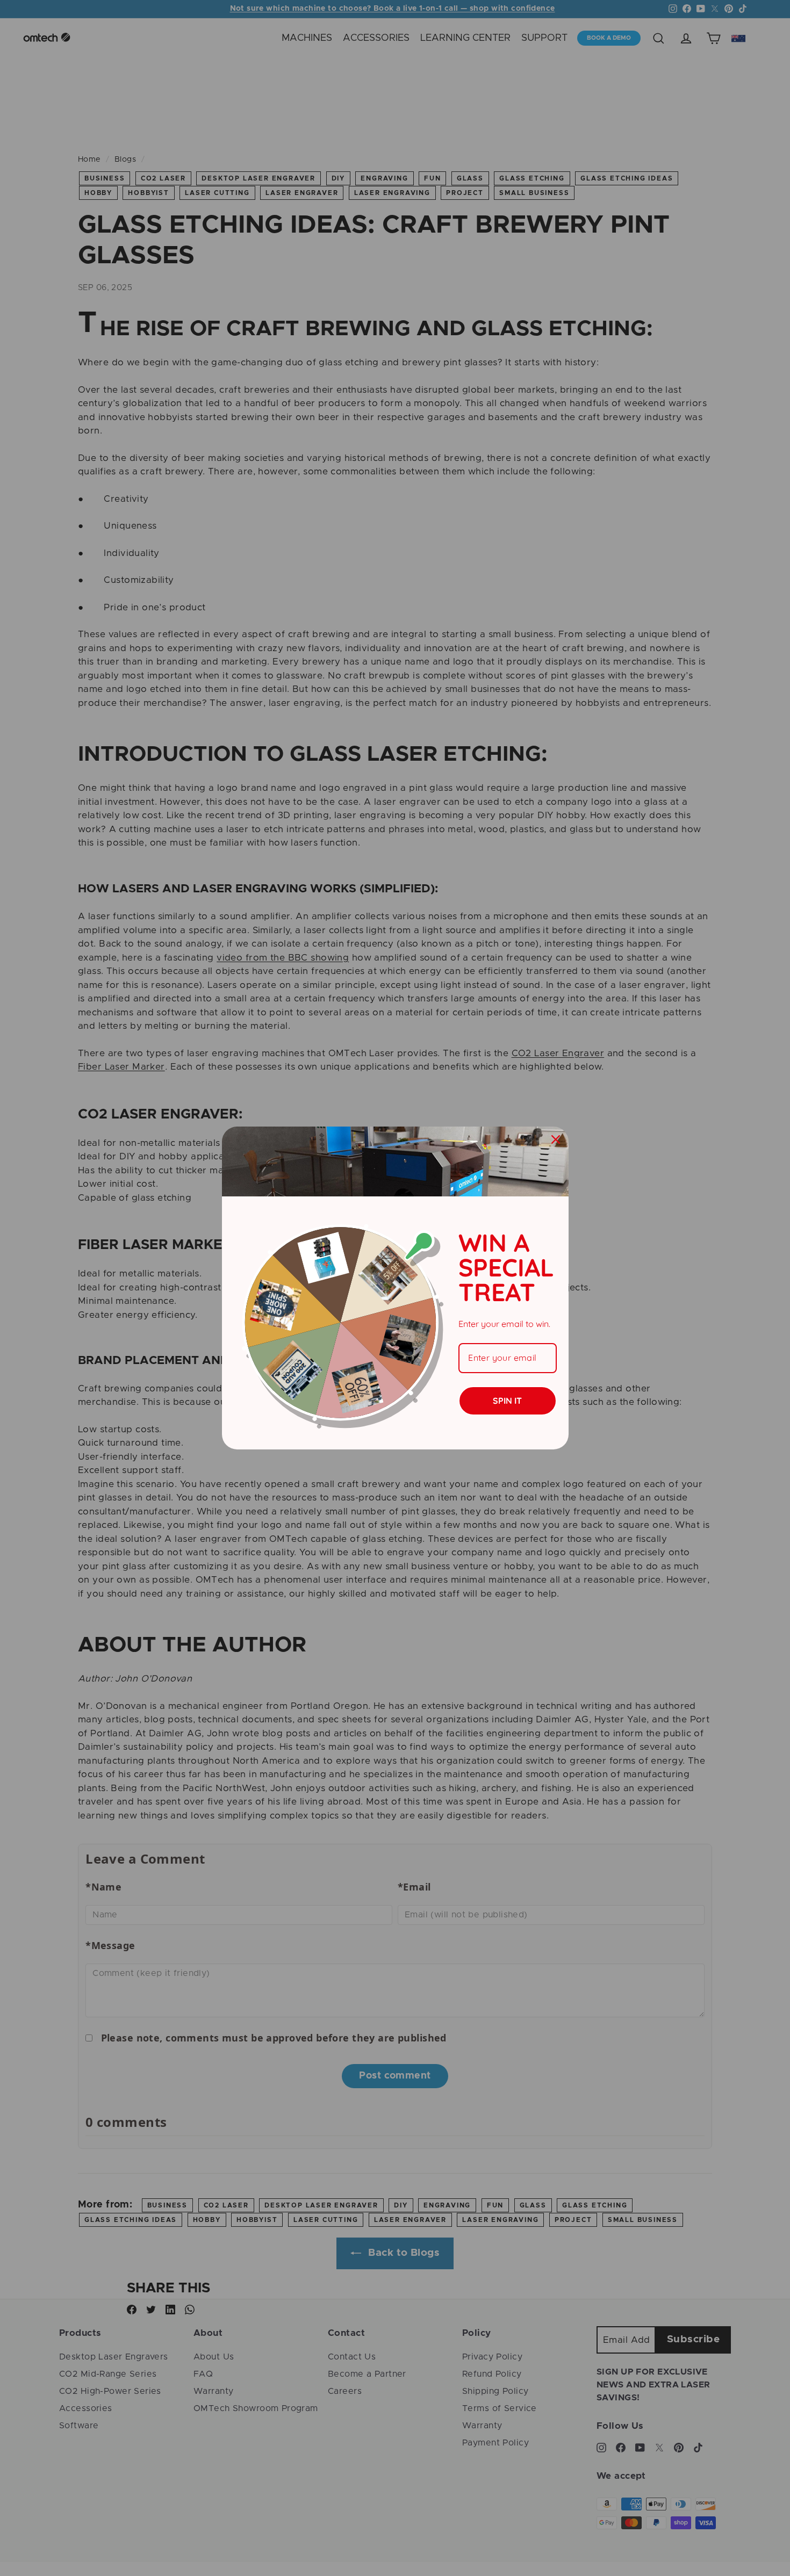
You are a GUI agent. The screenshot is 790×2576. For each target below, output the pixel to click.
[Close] (556, 1139)
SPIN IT (507, 1401)
